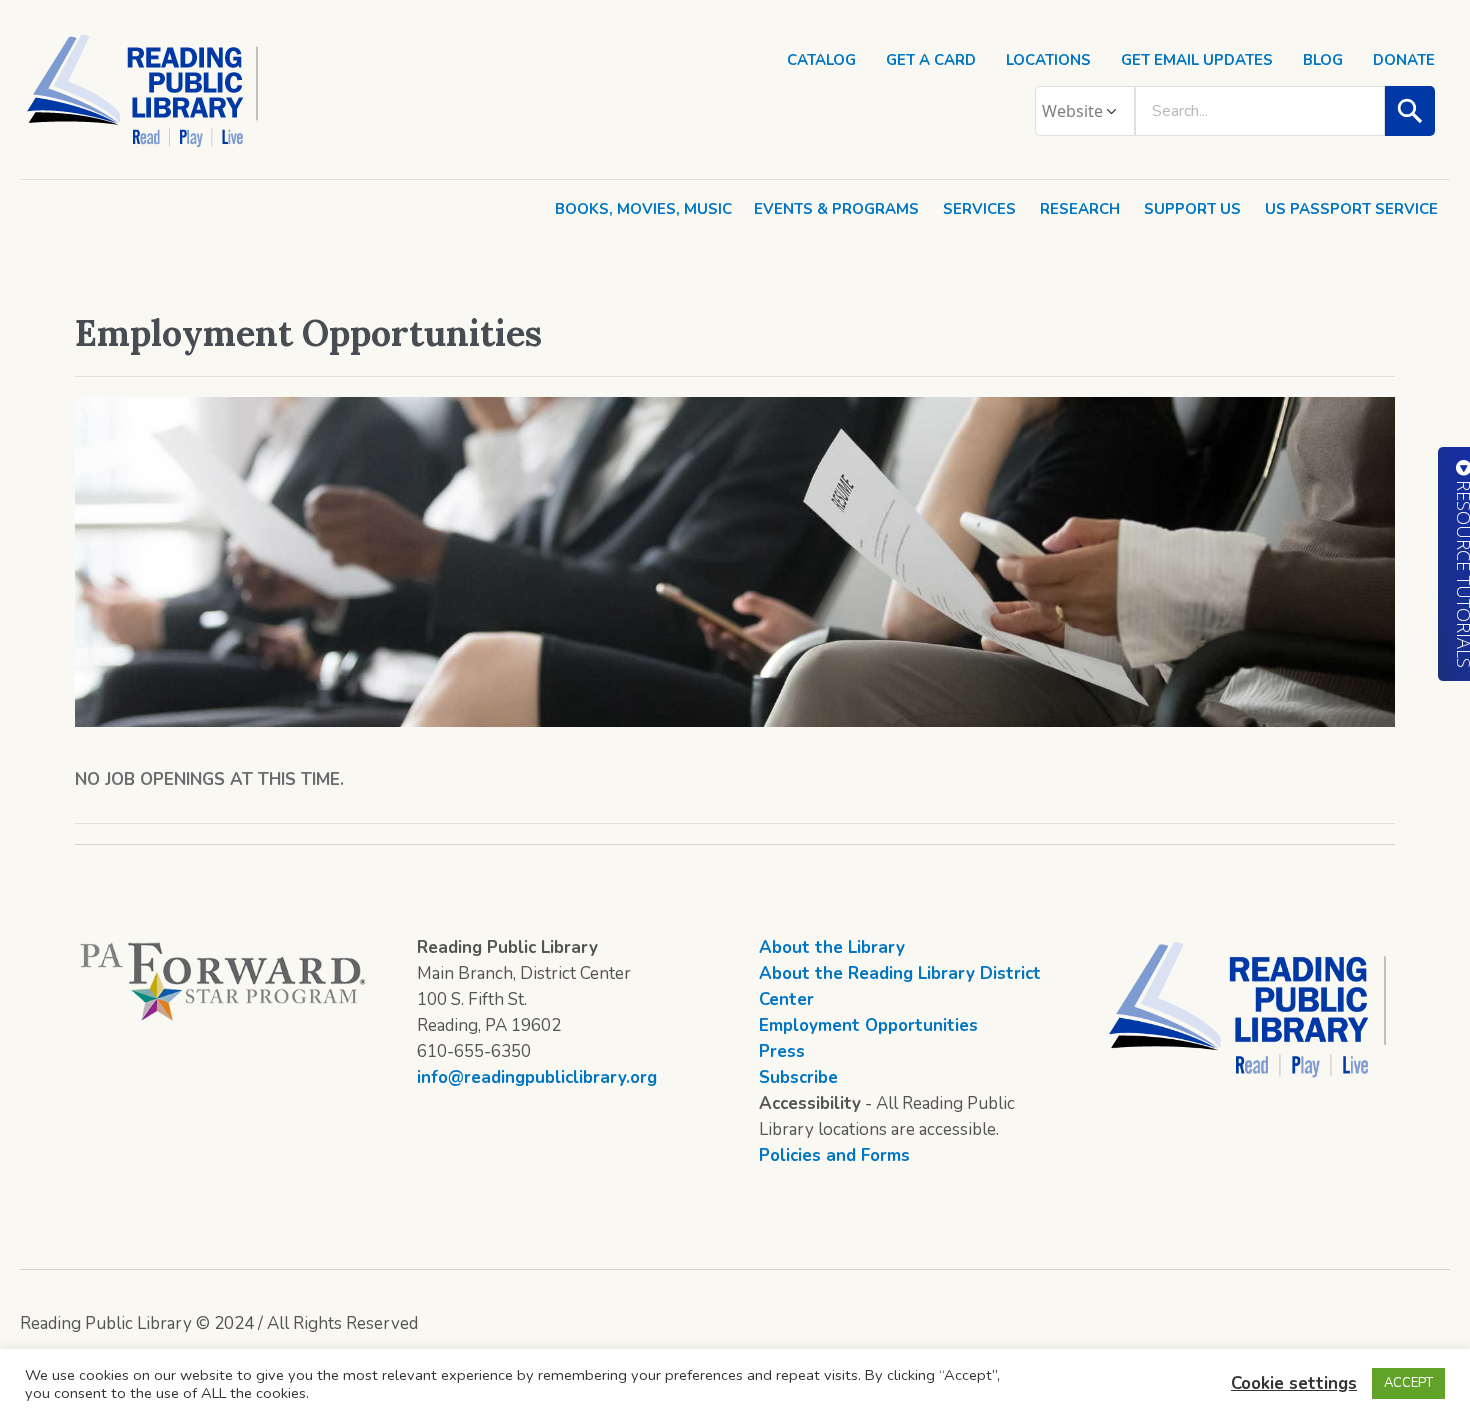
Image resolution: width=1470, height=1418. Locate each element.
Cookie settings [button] (1294, 1383)
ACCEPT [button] (1408, 1383)
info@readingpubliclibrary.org (537, 1077)
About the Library (832, 947)
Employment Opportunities (868, 1025)
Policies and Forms (834, 1155)
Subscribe (798, 1077)
